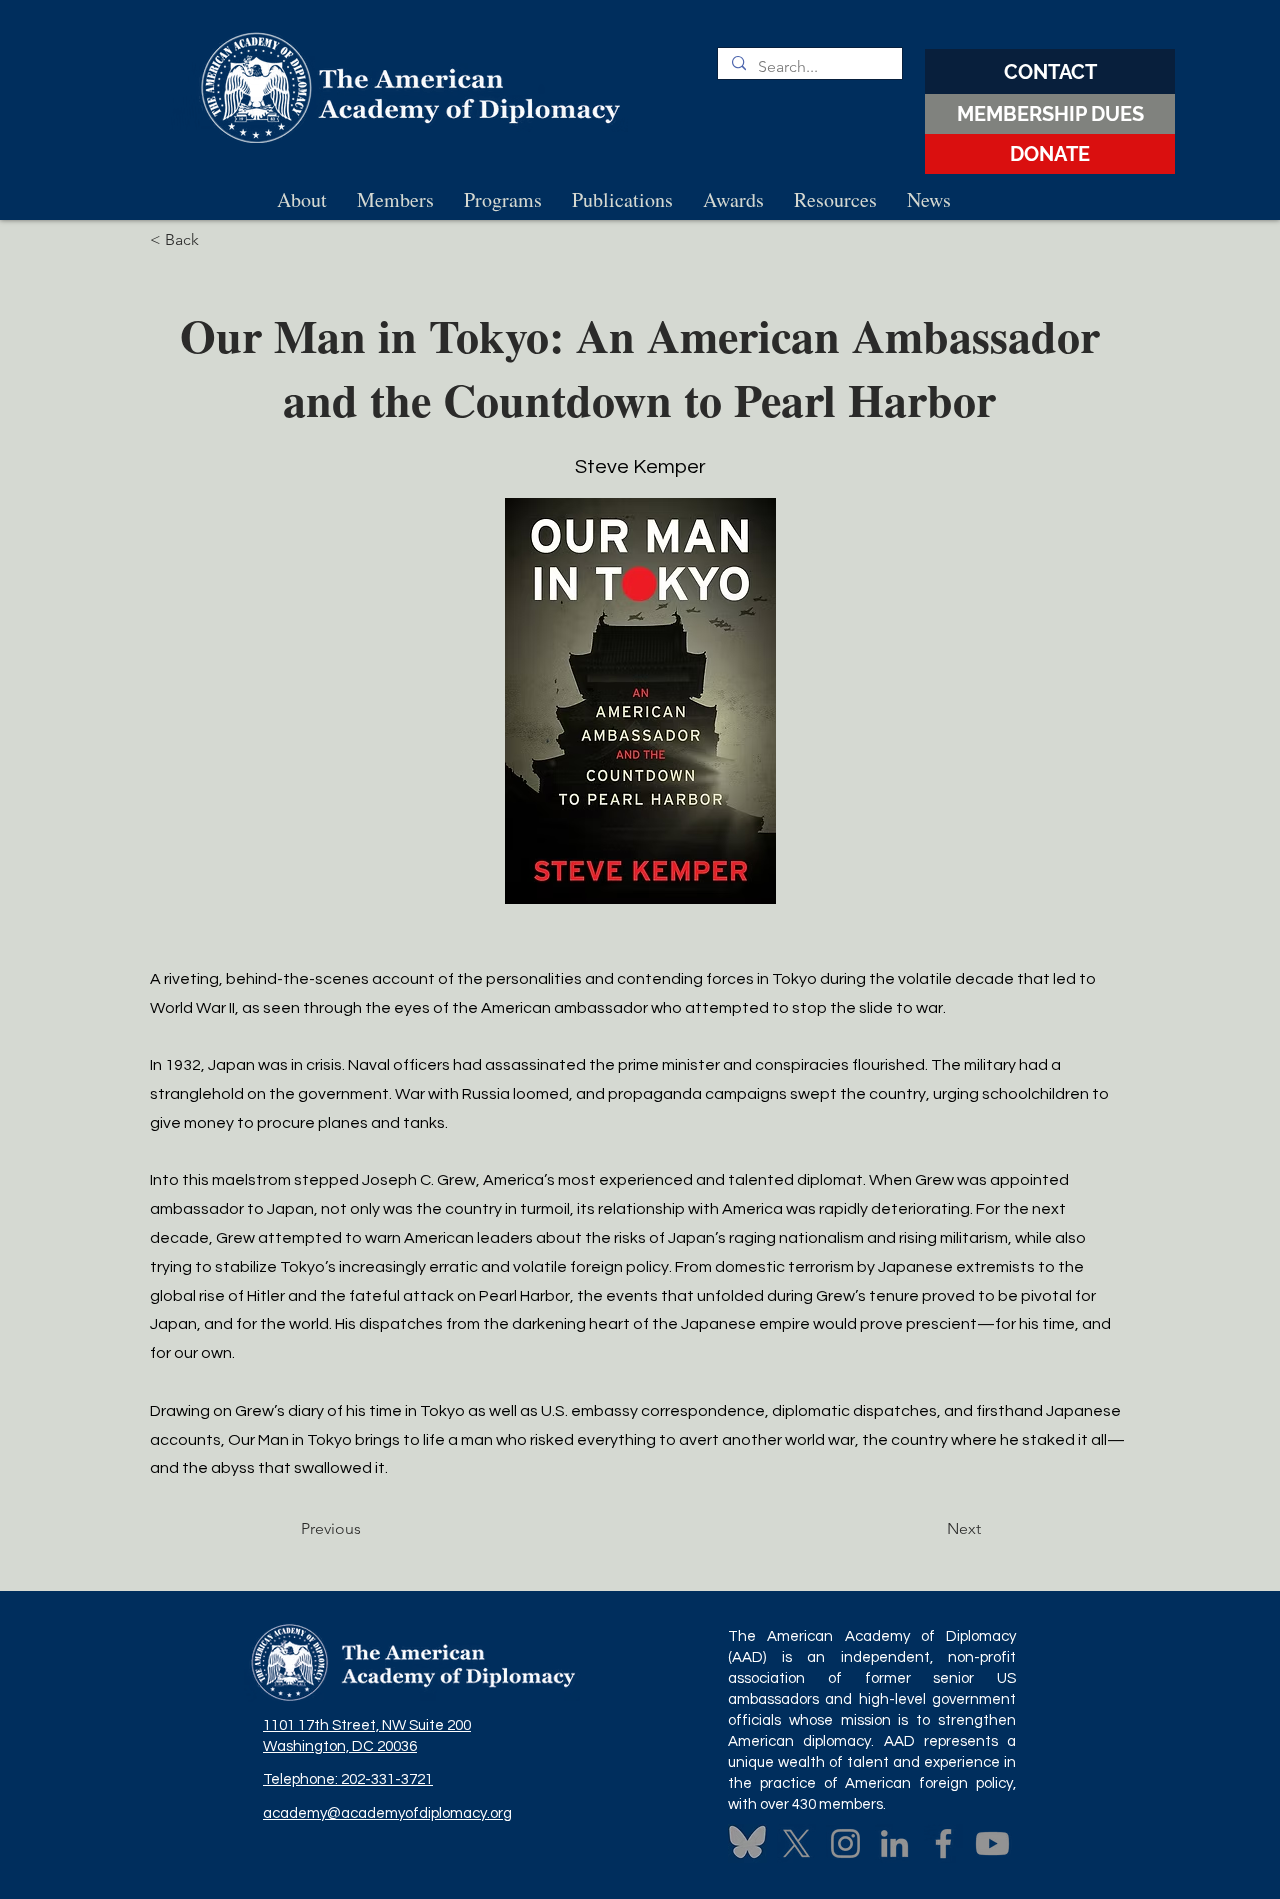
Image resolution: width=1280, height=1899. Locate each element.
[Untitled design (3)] (747, 1843)
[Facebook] (943, 1843)
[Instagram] (845, 1843)
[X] (796, 1843)
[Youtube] (992, 1843)
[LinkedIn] (894, 1843)
